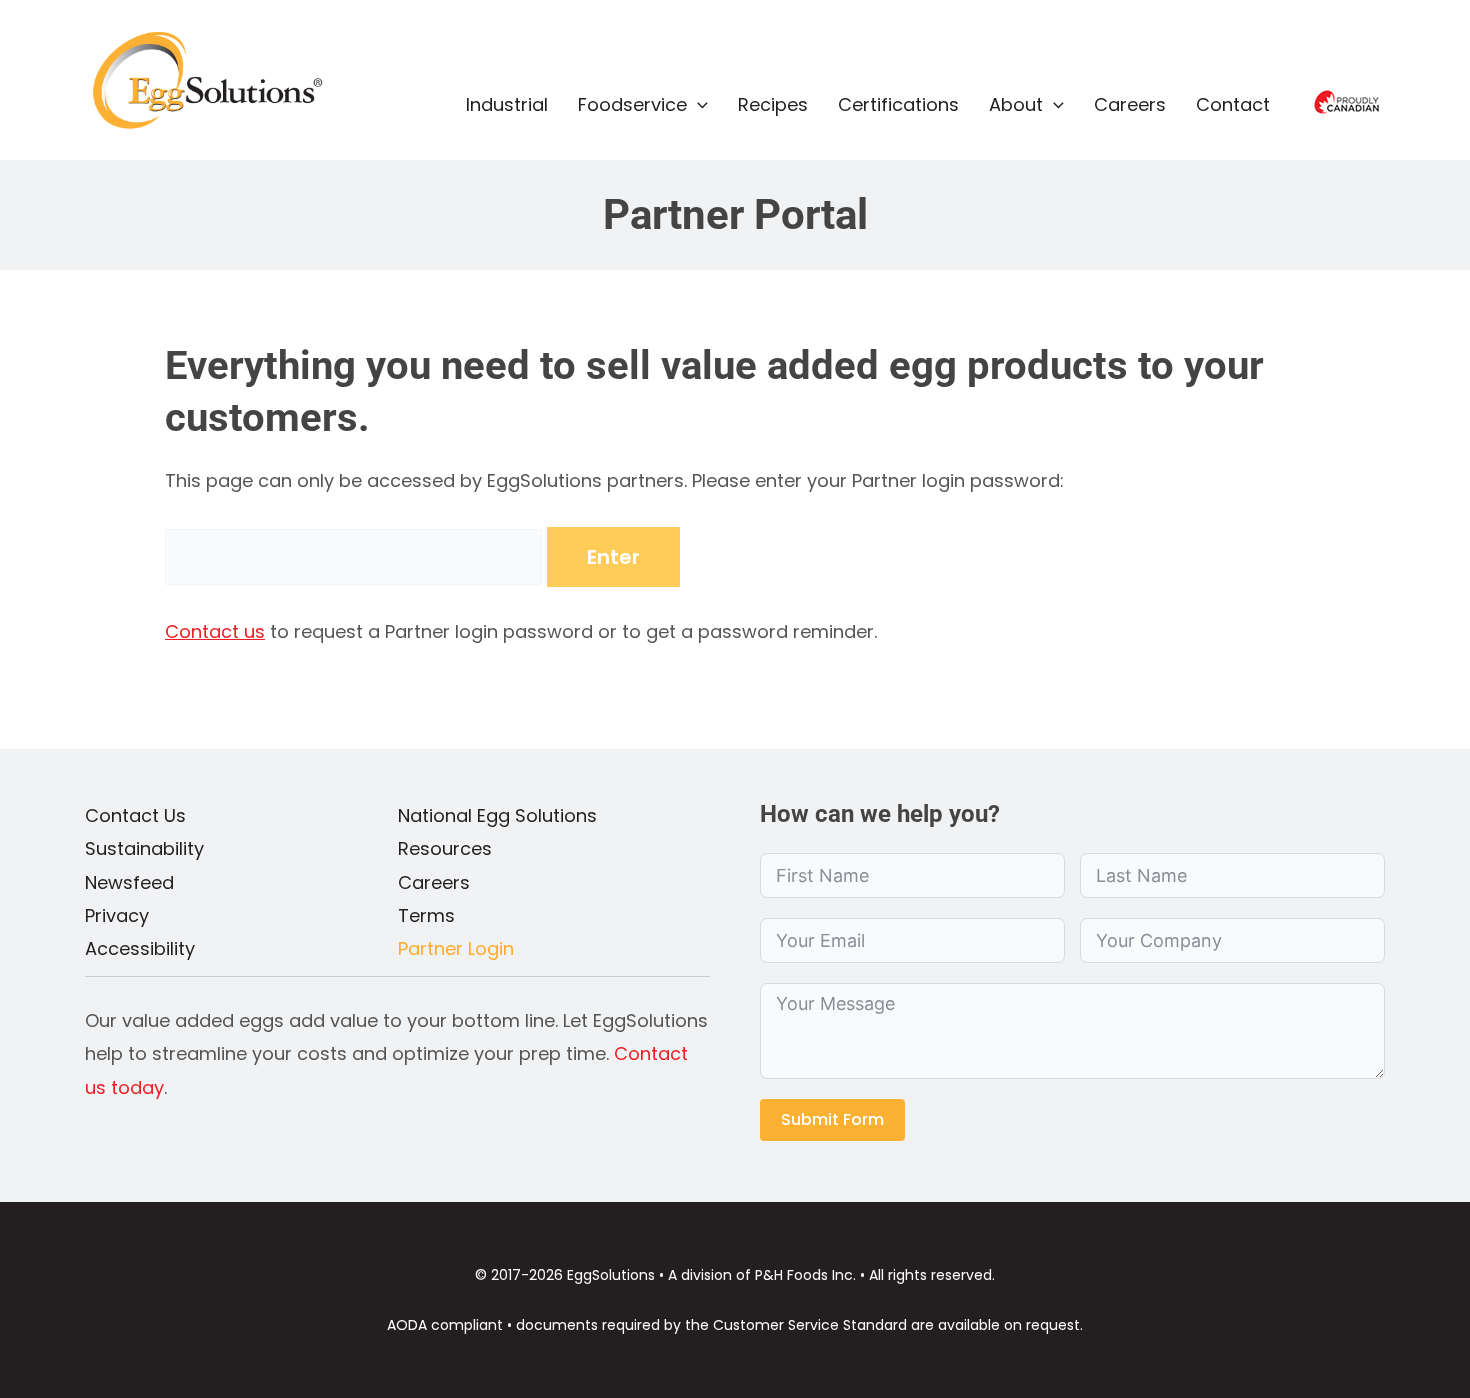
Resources (445, 848)
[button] (697, 105)
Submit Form (832, 1119)
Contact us (215, 631)
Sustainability (144, 848)
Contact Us (135, 815)
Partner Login (456, 948)
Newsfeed (129, 882)
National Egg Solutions (497, 815)
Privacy (117, 915)
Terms (426, 915)
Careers (434, 882)
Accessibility (140, 948)
